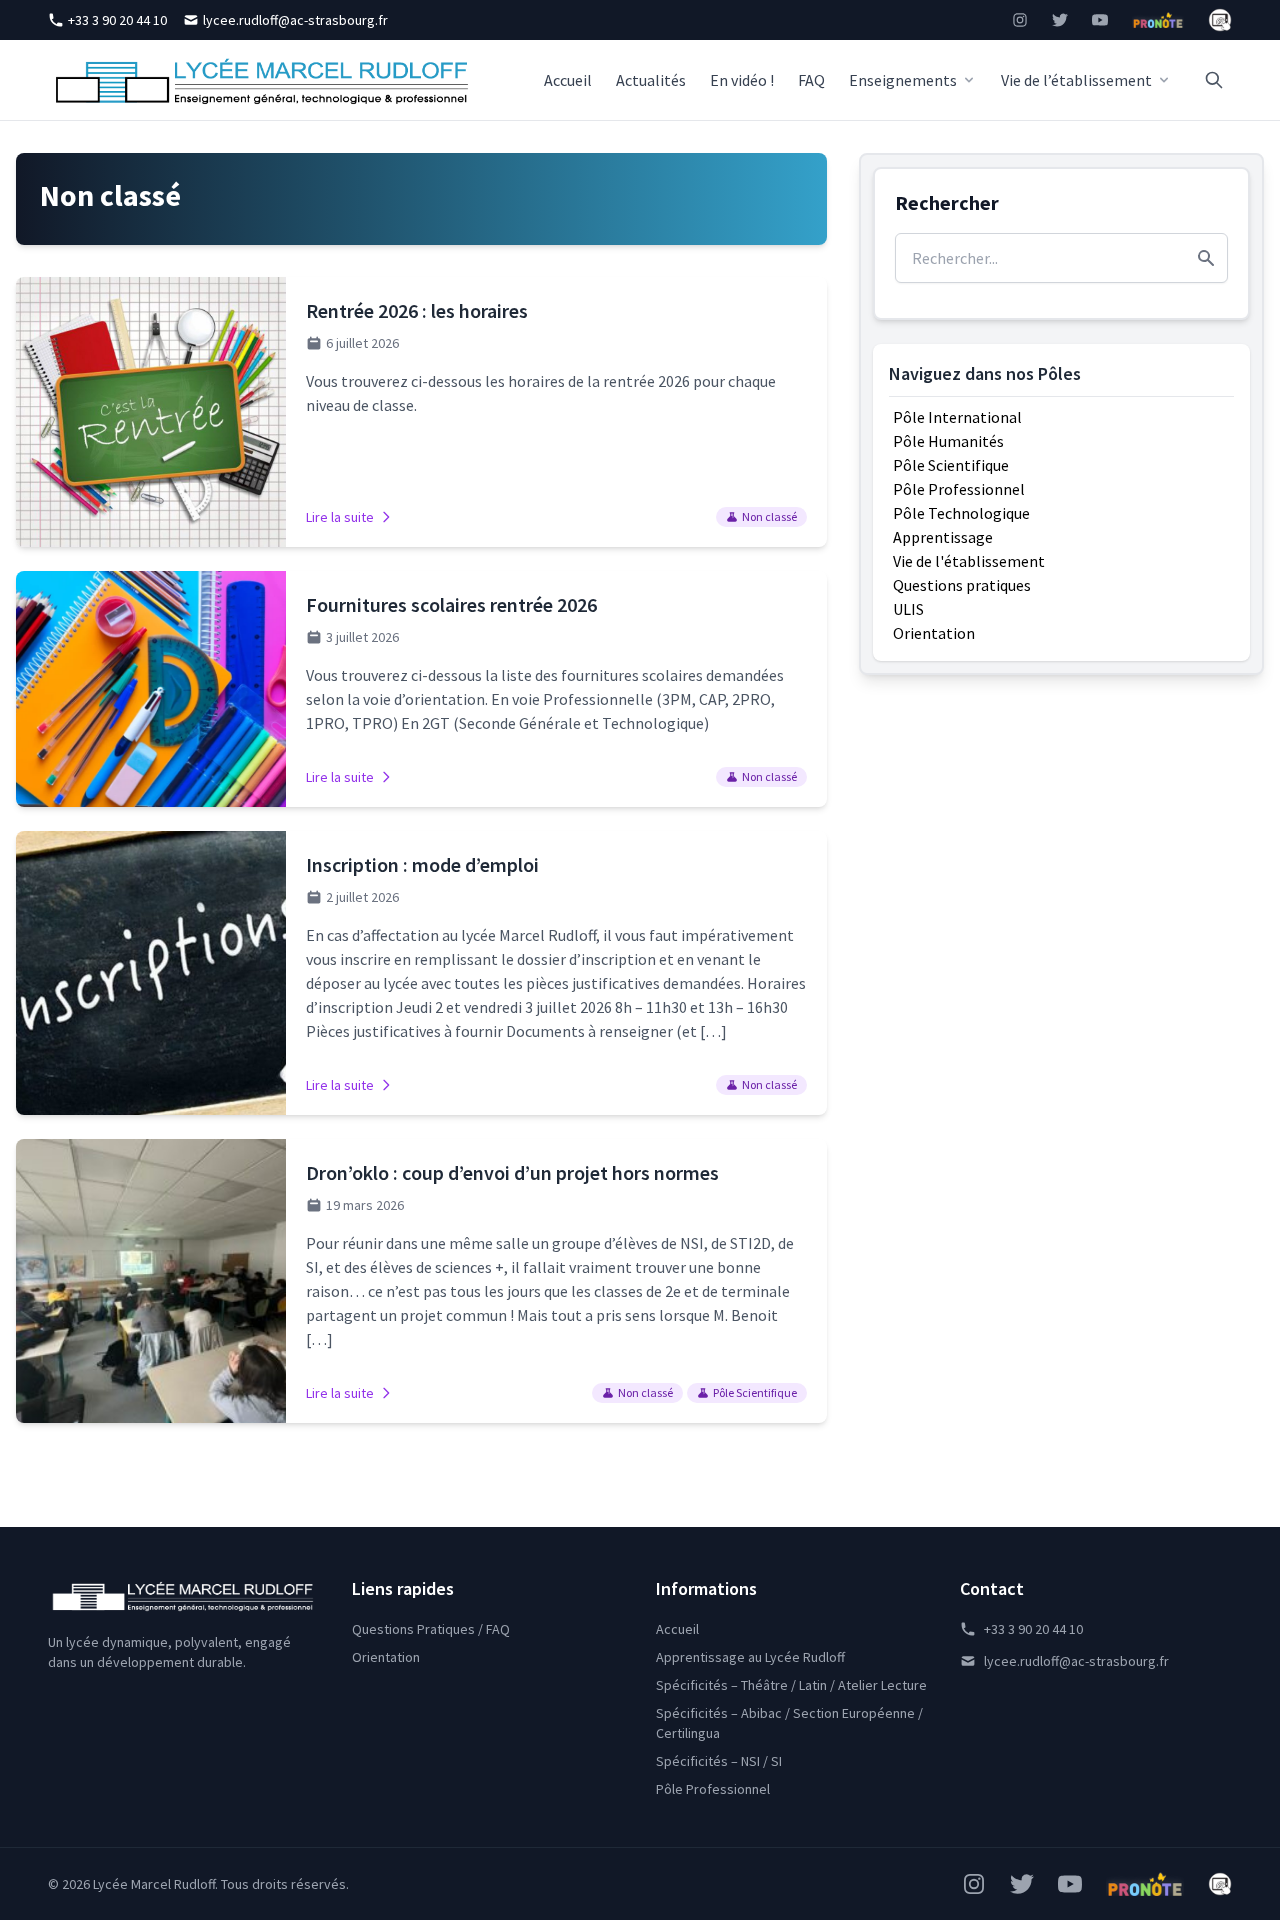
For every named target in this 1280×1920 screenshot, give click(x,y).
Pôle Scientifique (755, 1392)
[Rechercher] (1214, 80)
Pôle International (957, 417)
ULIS (908, 609)
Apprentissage (943, 537)
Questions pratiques (962, 585)
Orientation (934, 633)
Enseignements (903, 80)
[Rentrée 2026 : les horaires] (421, 412)
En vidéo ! (742, 80)
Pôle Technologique (961, 513)
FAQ (811, 80)
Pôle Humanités (948, 441)
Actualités (651, 80)
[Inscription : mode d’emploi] (421, 973)
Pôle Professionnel (959, 489)
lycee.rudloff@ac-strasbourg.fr (295, 20)
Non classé (769, 516)
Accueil (568, 80)
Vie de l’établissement (1076, 80)
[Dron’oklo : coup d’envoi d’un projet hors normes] (421, 1281)
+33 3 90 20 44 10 (117, 20)
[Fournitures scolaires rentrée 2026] (421, 689)
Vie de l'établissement (969, 561)
